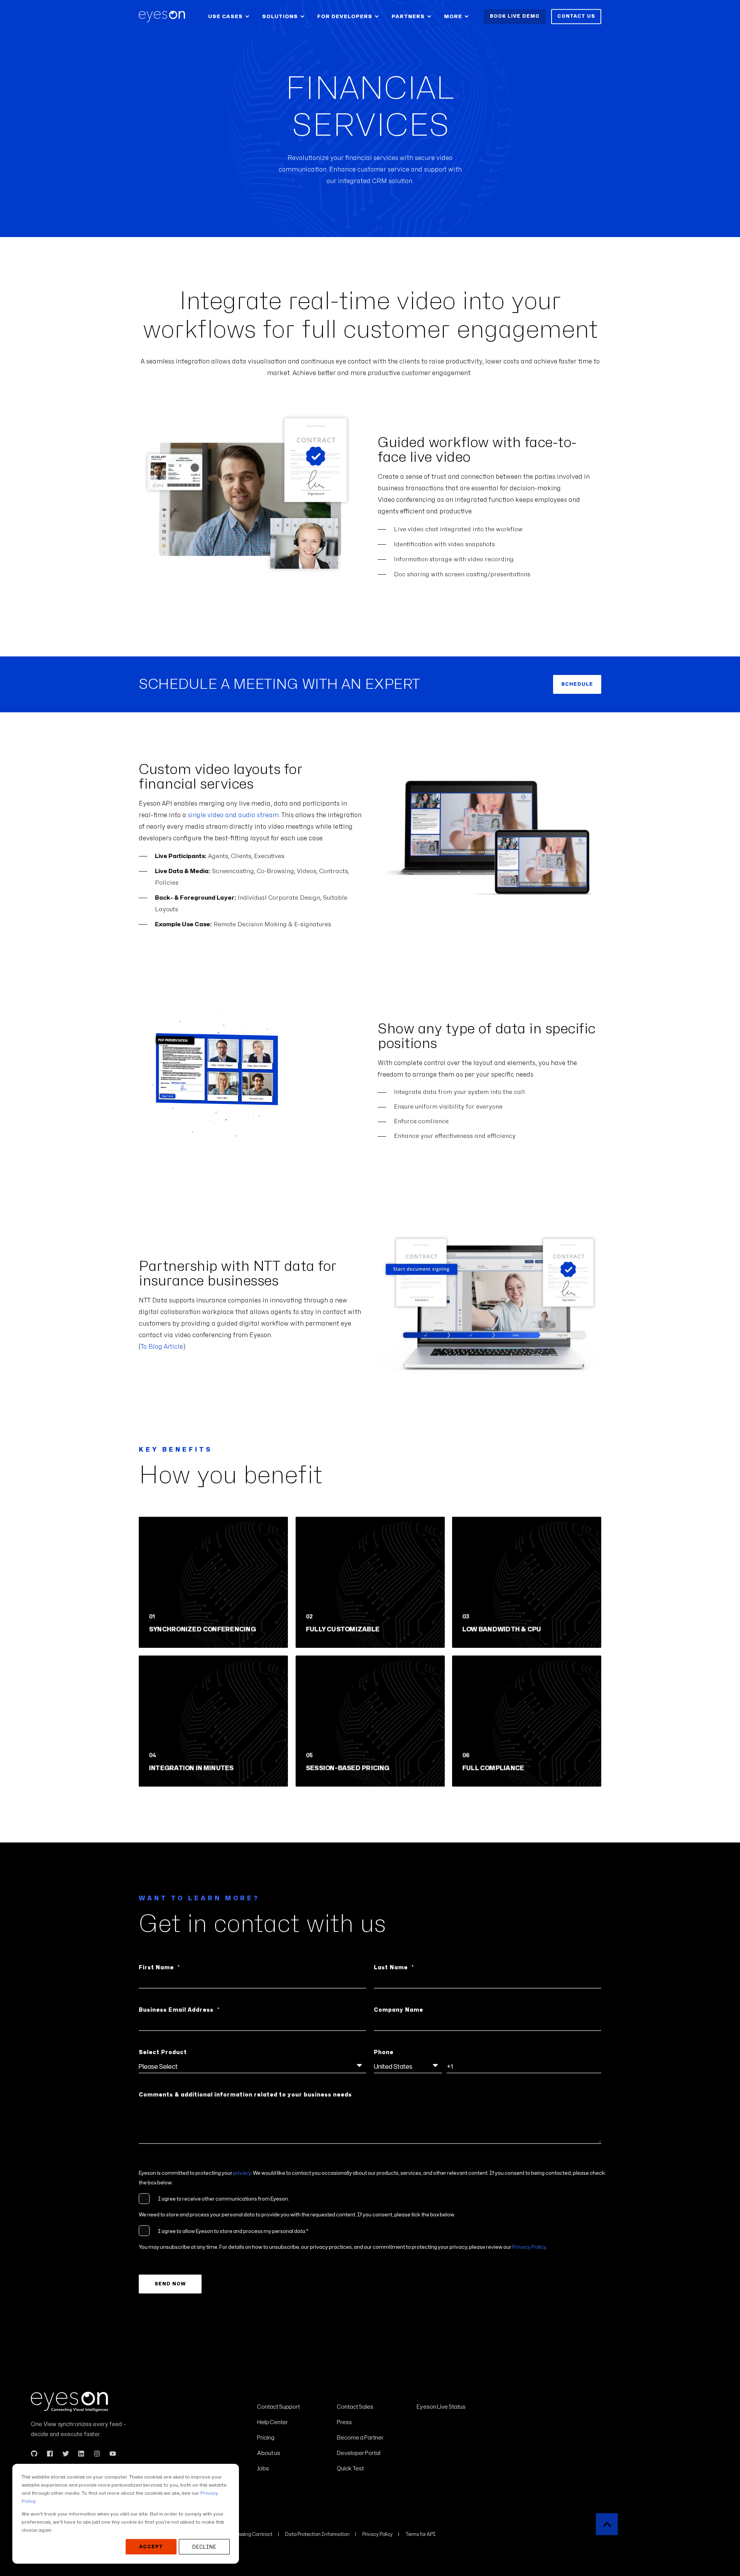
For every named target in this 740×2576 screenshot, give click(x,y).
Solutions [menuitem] (280, 16)
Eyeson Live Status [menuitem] (441, 2407)
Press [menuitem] (344, 2422)
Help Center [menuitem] (272, 2422)
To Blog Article (162, 1347)
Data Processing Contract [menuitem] (244, 2534)
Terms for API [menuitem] (420, 2534)
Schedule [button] (577, 684)
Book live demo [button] (515, 16)
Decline (204, 2547)
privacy (242, 2173)
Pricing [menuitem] (266, 2437)
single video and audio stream (233, 815)
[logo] (69, 2402)
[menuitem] (292, 2396)
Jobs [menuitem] (263, 2468)
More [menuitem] (453, 16)
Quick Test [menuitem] (350, 2468)
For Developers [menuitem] (345, 16)
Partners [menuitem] (408, 16)
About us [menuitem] (269, 2453)
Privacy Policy (529, 2247)
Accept (151, 2547)
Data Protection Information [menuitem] (317, 2534)
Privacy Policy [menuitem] (378, 2534)
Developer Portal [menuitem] (359, 2453)
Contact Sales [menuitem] (355, 2407)
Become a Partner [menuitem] (360, 2437)
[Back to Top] (607, 2524)
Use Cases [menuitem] (225, 16)
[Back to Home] (162, 17)
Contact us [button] (576, 16)
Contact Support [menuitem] (278, 2407)
